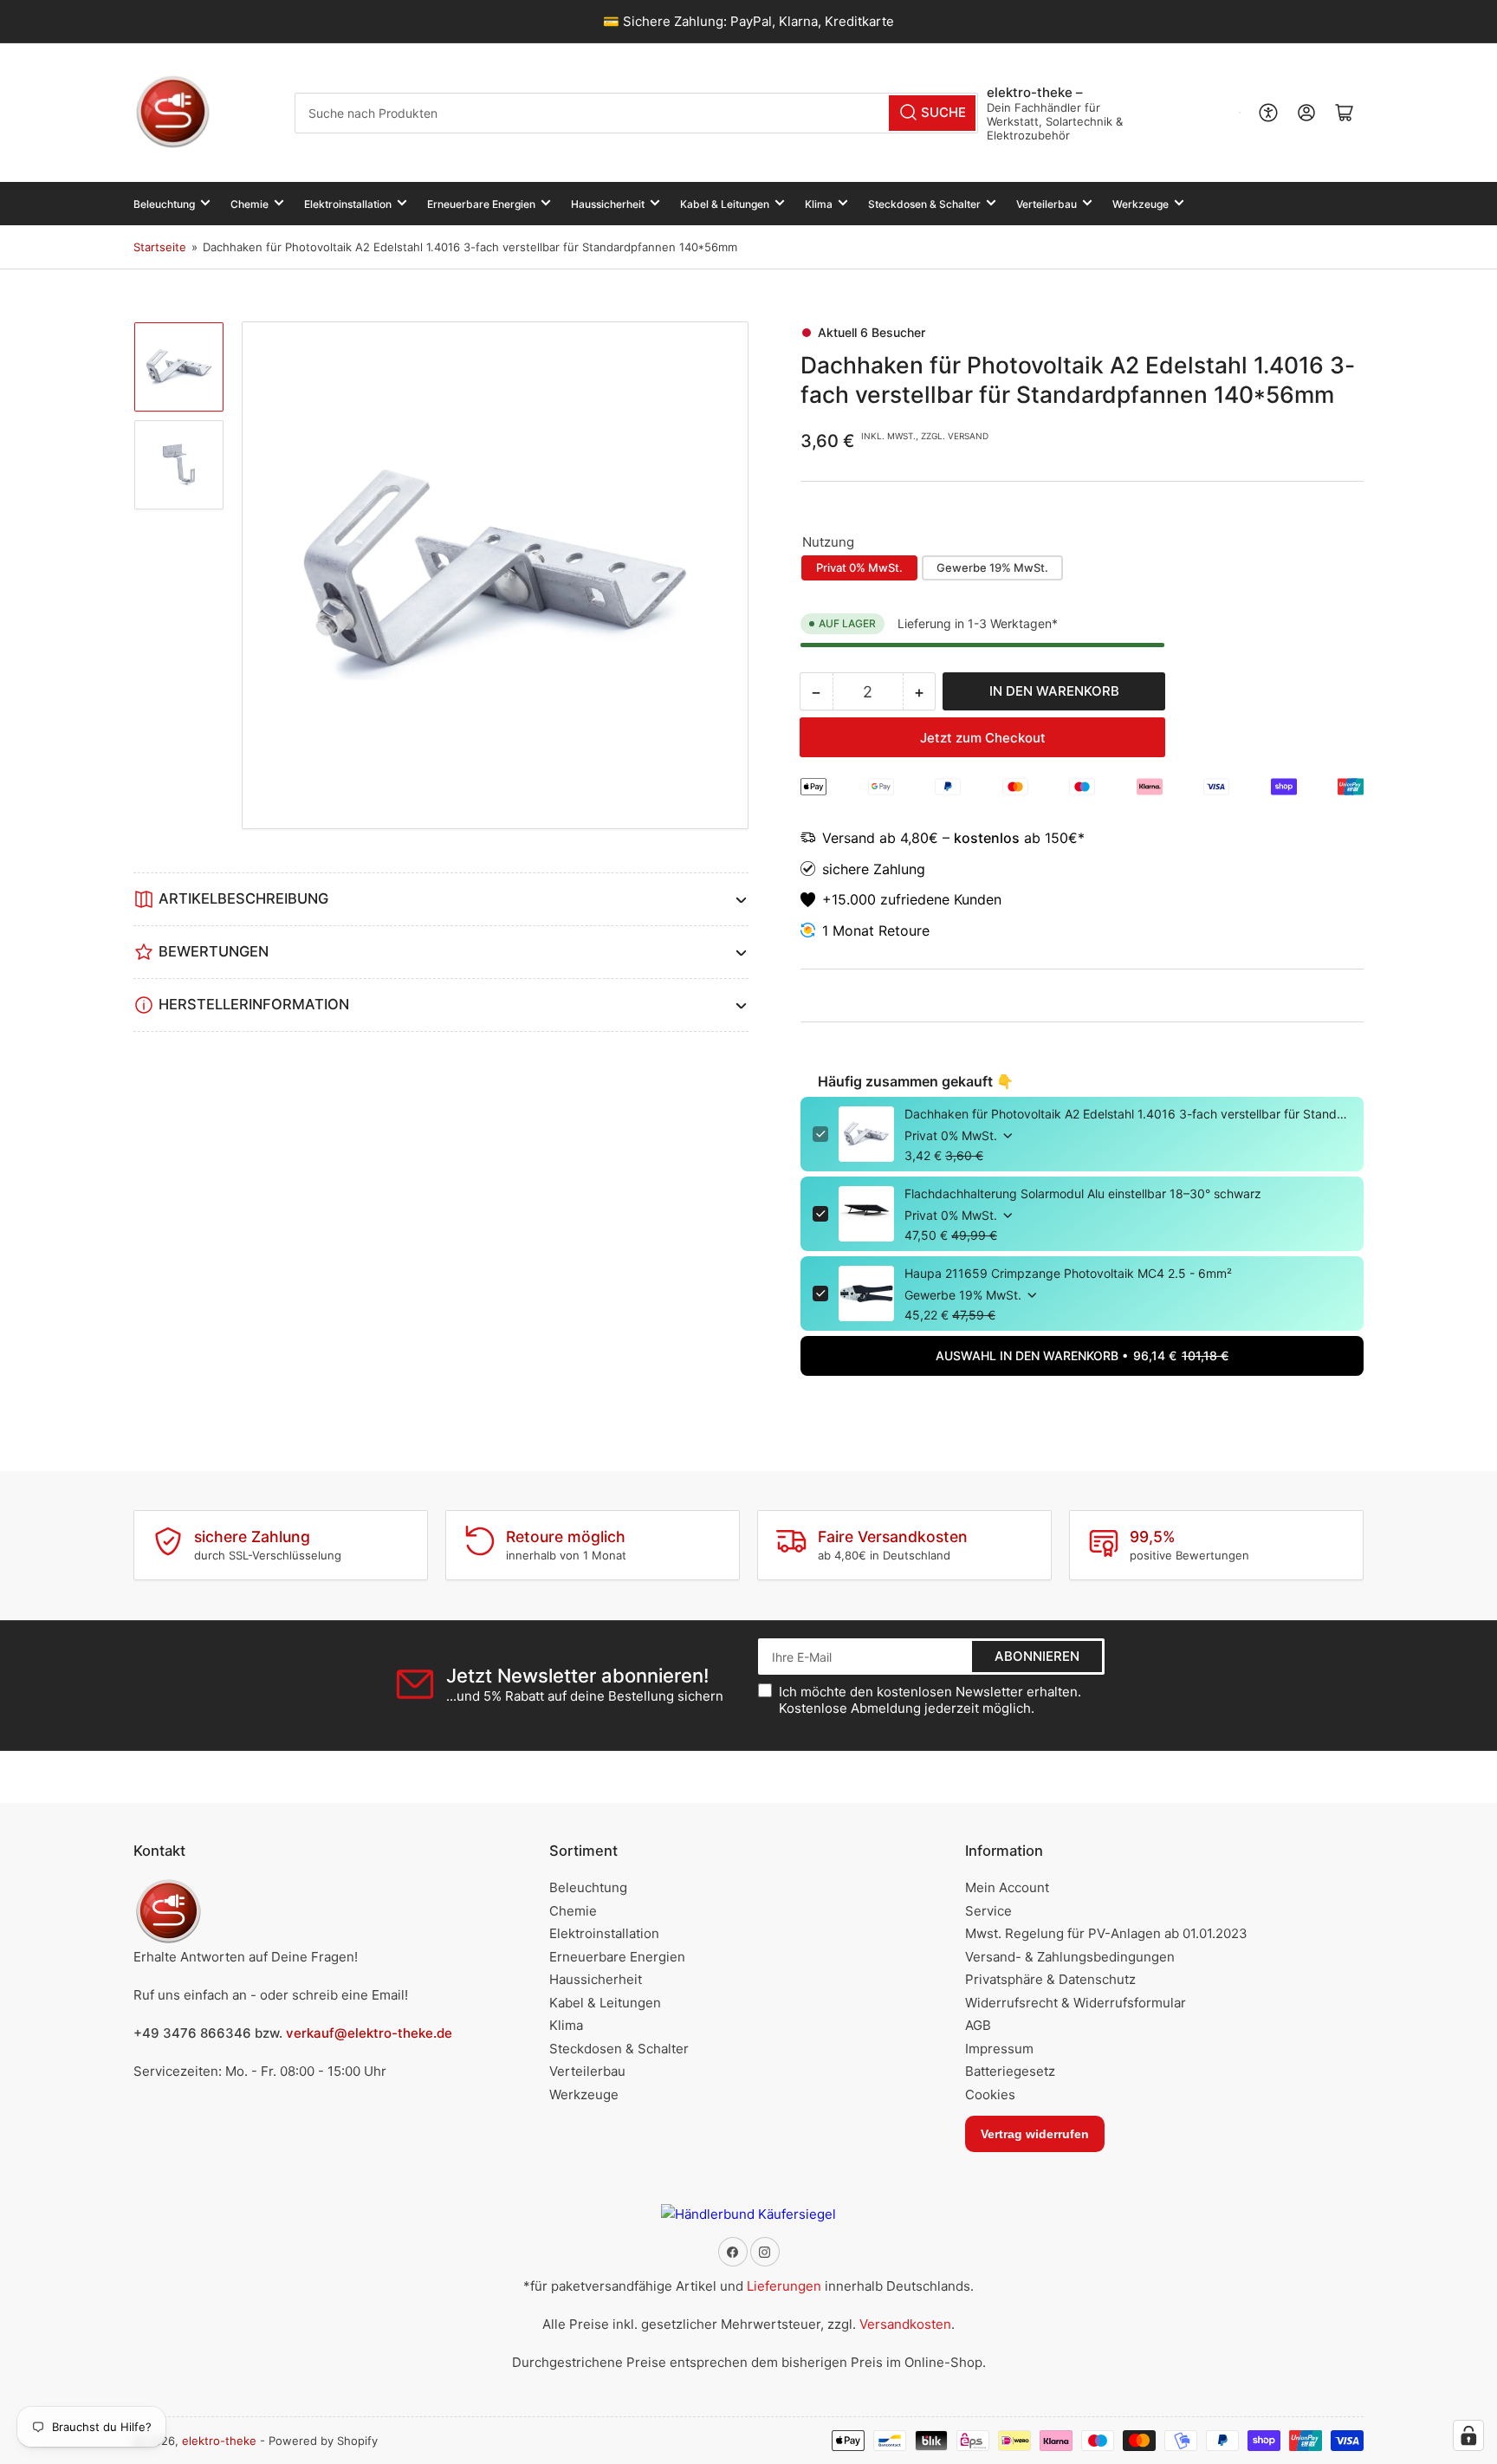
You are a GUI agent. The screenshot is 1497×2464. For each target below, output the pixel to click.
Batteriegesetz (1010, 2071)
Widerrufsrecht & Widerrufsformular (1076, 2003)
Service (988, 1911)
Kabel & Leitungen (725, 204)
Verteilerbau (1047, 204)
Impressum (999, 2049)
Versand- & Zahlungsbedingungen (1070, 1957)
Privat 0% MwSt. (859, 567)
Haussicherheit (608, 204)
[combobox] (636, 113)
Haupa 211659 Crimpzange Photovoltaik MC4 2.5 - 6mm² (1068, 1273)
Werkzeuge (1141, 204)
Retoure (904, 930)
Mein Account (1007, 1887)
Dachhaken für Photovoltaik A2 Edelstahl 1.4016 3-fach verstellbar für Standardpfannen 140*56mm (1128, 1114)
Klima (819, 204)
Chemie (249, 204)
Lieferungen (784, 2286)
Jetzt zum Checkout (983, 738)
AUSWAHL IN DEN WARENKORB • (1082, 1355)
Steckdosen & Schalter (924, 204)
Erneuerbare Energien (481, 204)
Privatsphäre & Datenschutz (1050, 1979)
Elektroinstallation (348, 204)
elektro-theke (219, 2441)
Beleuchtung (164, 204)
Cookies (990, 2094)
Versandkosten (905, 2324)
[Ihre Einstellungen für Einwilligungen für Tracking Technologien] (1468, 2435)
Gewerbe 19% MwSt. (992, 567)
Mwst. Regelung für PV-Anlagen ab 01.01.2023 (1106, 1933)
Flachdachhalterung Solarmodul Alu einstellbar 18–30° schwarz (1083, 1193)
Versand (851, 838)
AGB (978, 2025)
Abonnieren (1037, 1656)
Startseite (160, 247)
